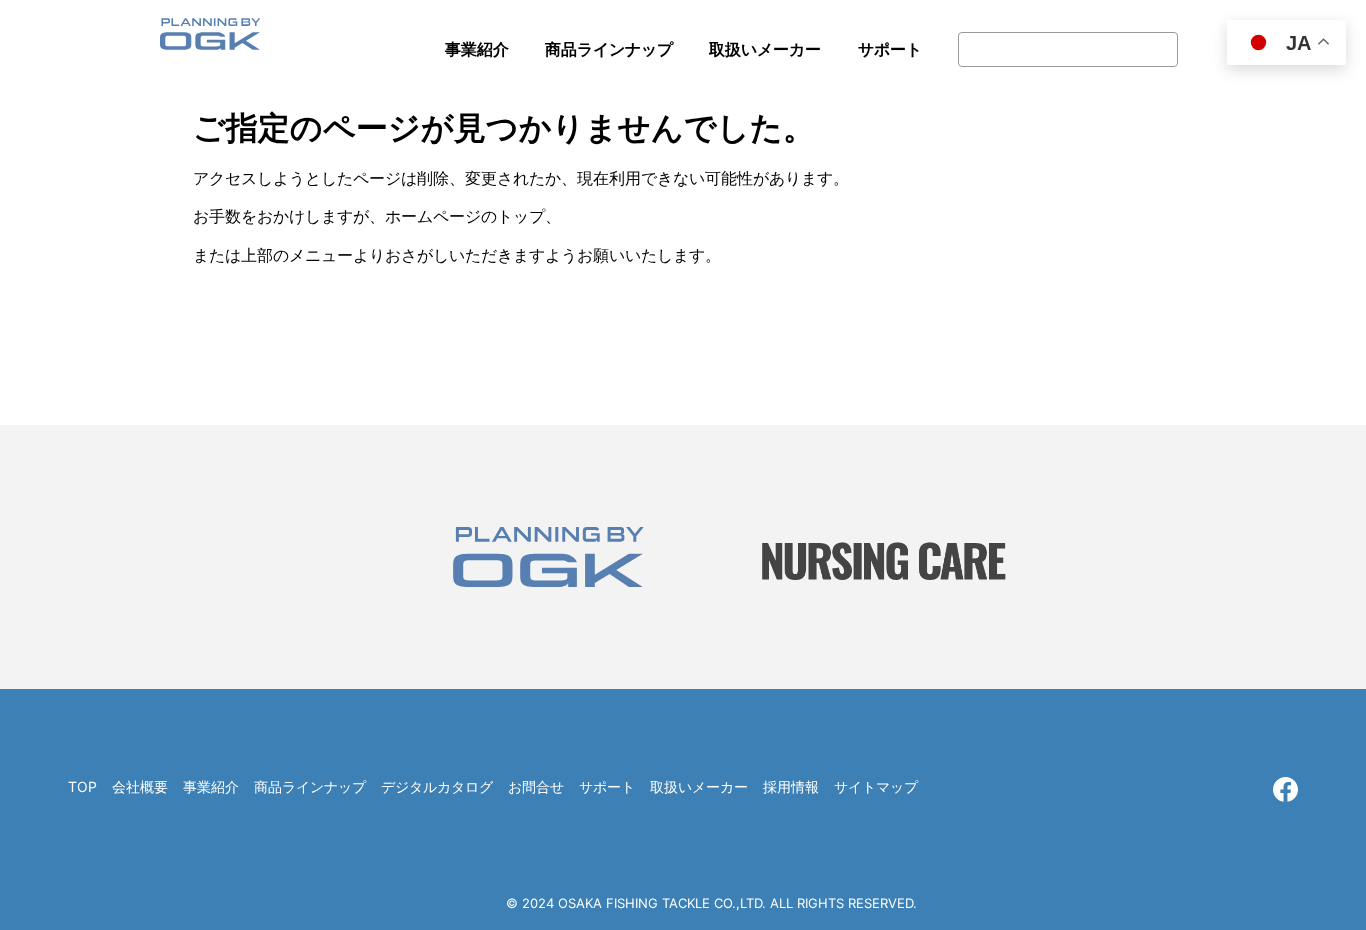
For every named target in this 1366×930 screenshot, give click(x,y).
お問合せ (536, 786)
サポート (607, 786)
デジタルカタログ (437, 786)
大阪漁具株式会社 (210, 40)
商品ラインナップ (310, 786)
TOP (82, 786)
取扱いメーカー (699, 786)
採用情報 (791, 786)
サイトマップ (876, 786)
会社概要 (140, 786)
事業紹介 (211, 786)
